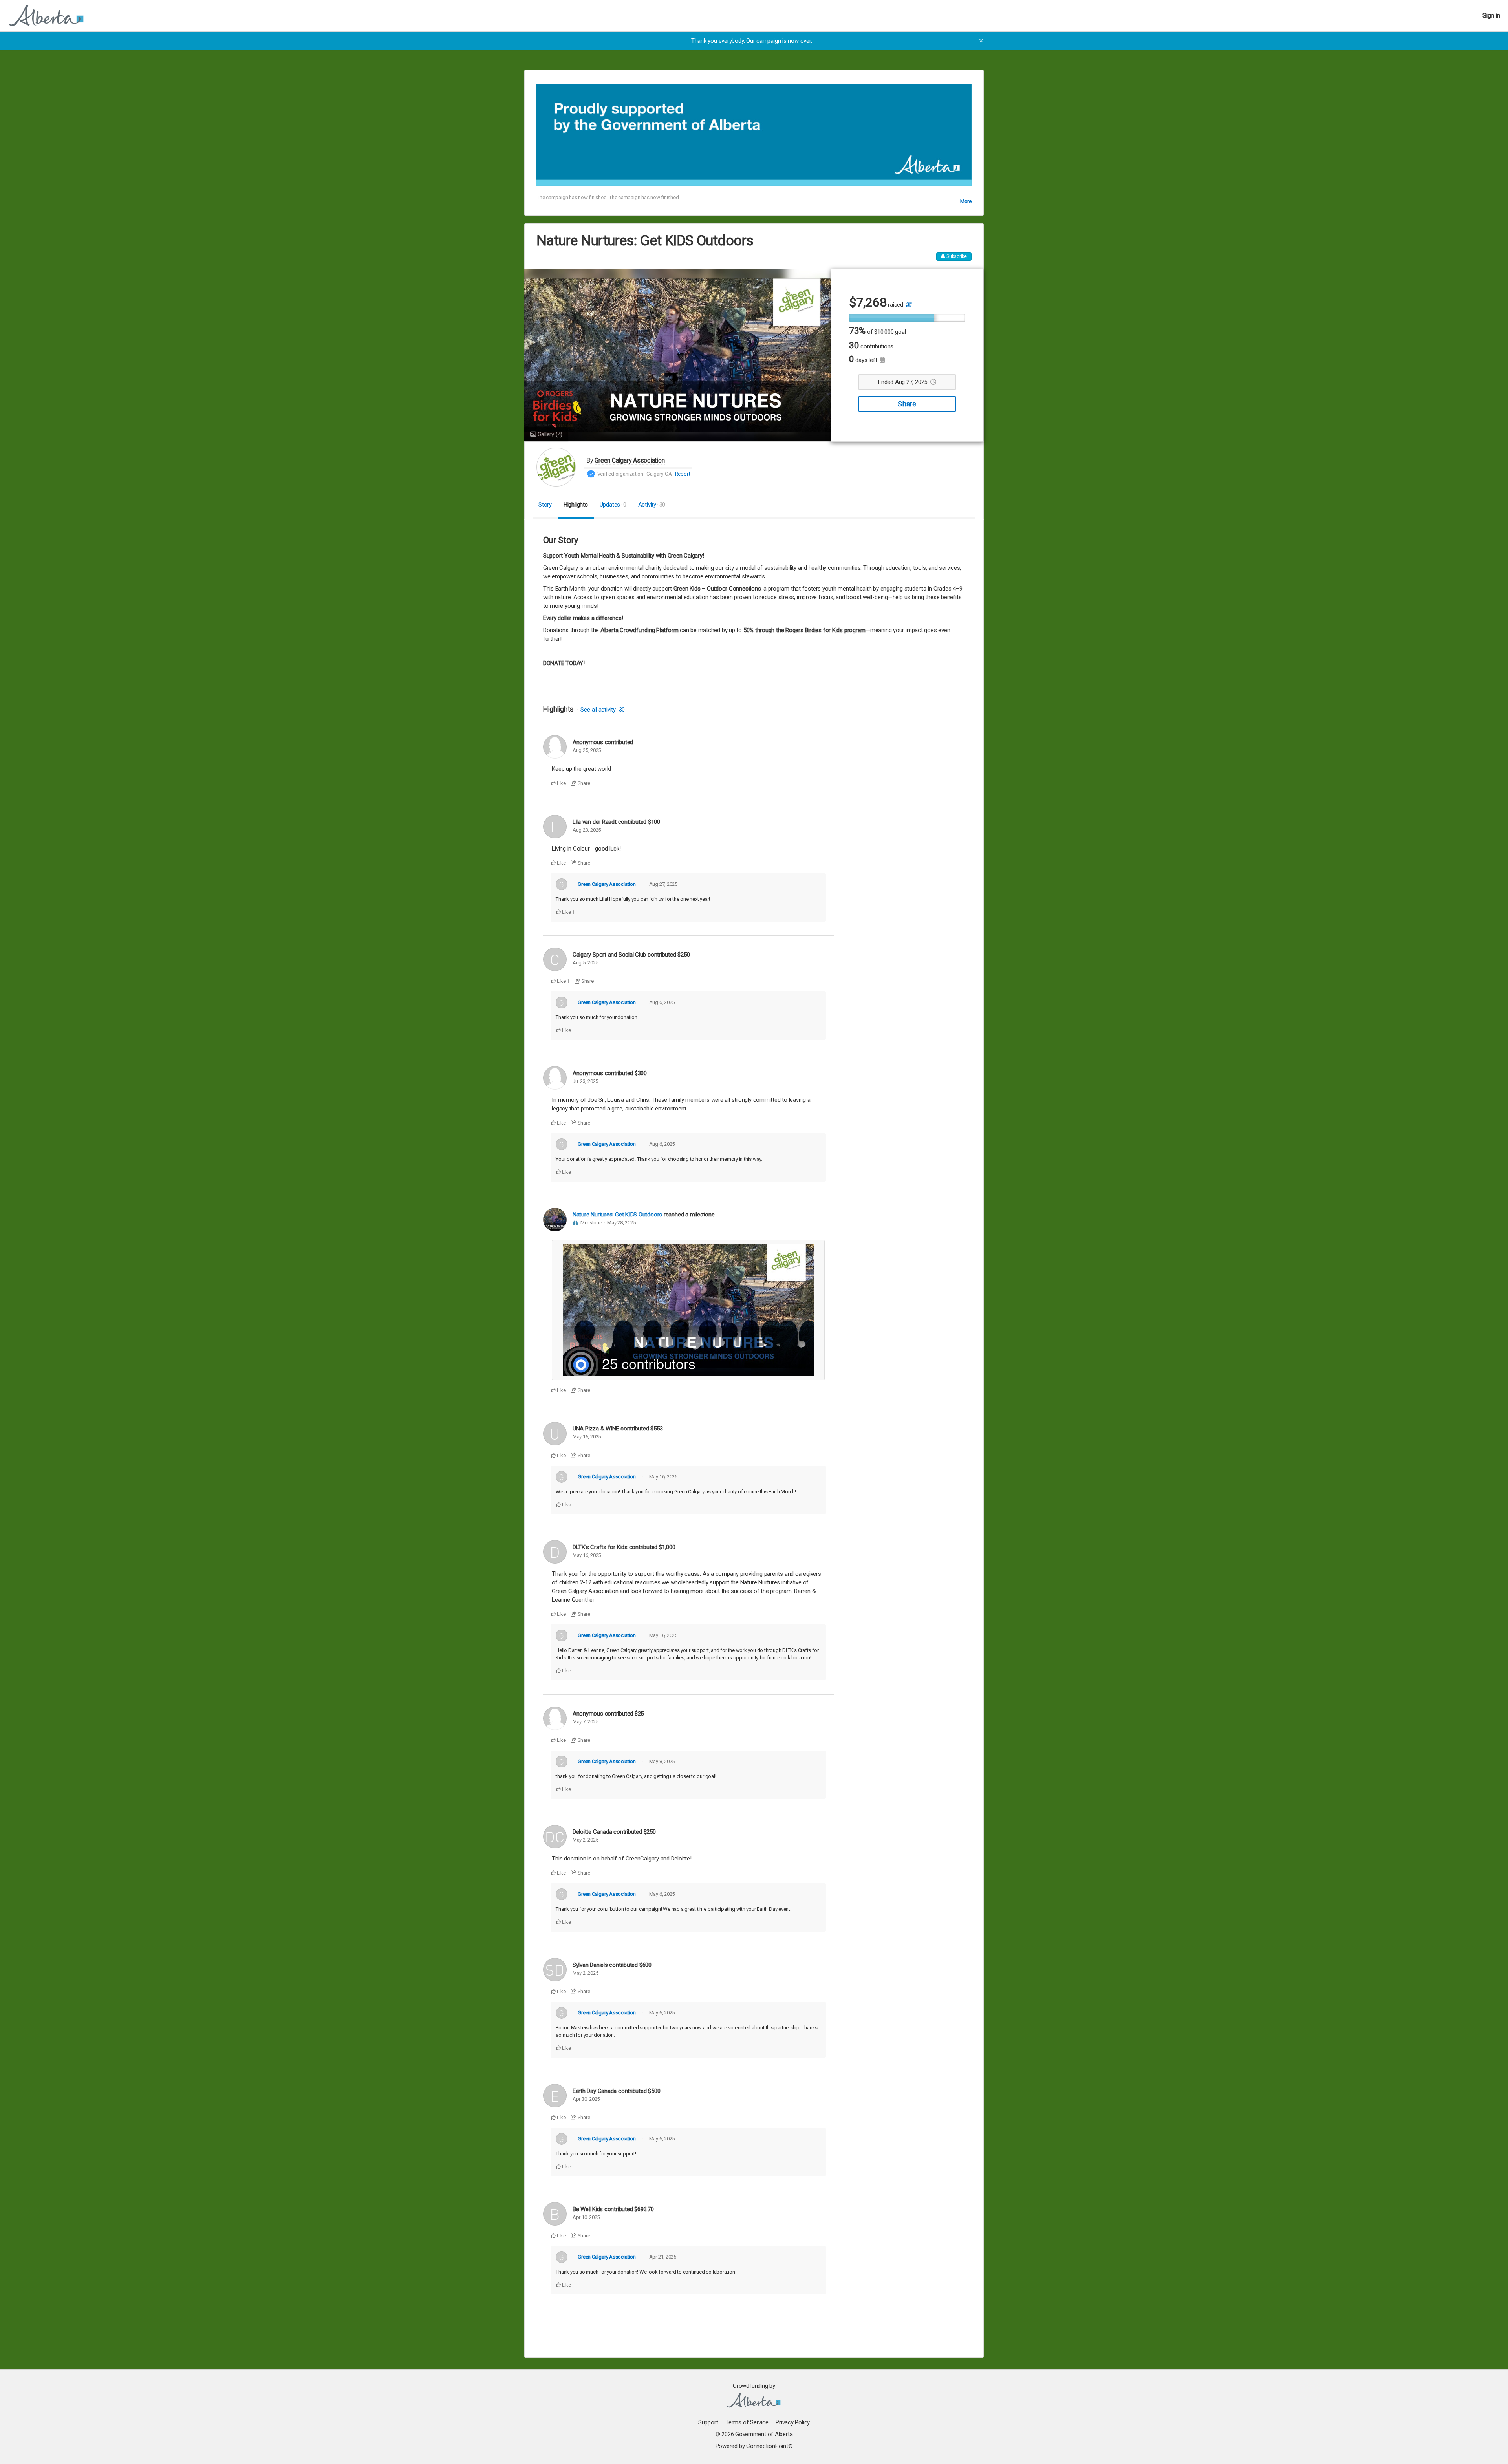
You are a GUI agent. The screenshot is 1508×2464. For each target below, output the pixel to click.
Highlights (576, 505)
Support (708, 2422)
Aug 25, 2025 (587, 750)
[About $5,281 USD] (908, 305)
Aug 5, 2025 (586, 963)
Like (561, 783)
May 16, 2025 (587, 1437)
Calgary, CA (659, 474)
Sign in (1491, 16)
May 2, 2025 (586, 1840)
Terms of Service (747, 2422)
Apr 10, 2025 (586, 2217)
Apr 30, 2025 (586, 2099)
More (966, 201)
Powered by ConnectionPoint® (754, 2446)
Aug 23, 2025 (587, 830)
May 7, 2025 (586, 1722)
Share (907, 404)
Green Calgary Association (630, 460)
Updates (613, 505)
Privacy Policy (793, 2422)
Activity (652, 505)
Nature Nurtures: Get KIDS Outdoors (617, 1215)
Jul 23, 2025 (585, 1081)
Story (545, 505)
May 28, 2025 (621, 1223)
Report (683, 474)
